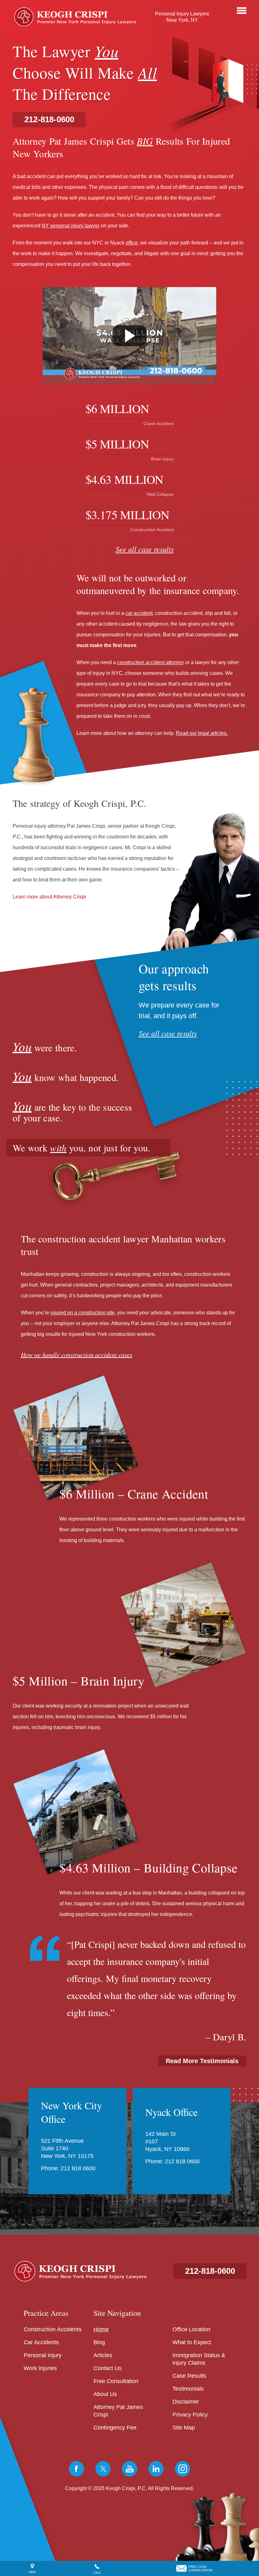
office (132, 243)
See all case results (145, 549)
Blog (99, 2342)
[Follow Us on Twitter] (103, 2469)
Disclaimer (186, 2402)
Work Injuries (40, 2368)
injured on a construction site (83, 1313)
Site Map (184, 2428)
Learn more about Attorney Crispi (49, 896)
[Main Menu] (242, 11)
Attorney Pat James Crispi (118, 2411)
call (97, 2573)
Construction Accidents (53, 2329)
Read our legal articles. (202, 733)
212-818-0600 (49, 119)
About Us (105, 2394)
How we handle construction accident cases (77, 1354)
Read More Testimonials (202, 2061)
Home (101, 2329)
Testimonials (188, 2389)
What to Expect (192, 2342)
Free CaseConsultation (200, 2568)
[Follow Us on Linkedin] (156, 2469)
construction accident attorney (151, 662)
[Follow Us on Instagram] (183, 2469)
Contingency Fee (115, 2428)
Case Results (189, 2376)
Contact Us (108, 2368)
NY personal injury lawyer (71, 226)
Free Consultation (116, 2381)
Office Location (191, 2329)
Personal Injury (43, 2355)
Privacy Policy (190, 2415)
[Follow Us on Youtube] (129, 2469)
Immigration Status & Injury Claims (199, 2359)
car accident (139, 613)
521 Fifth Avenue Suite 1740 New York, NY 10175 (67, 2148)
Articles (103, 2355)
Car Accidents (41, 2342)
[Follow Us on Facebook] (76, 2469)
